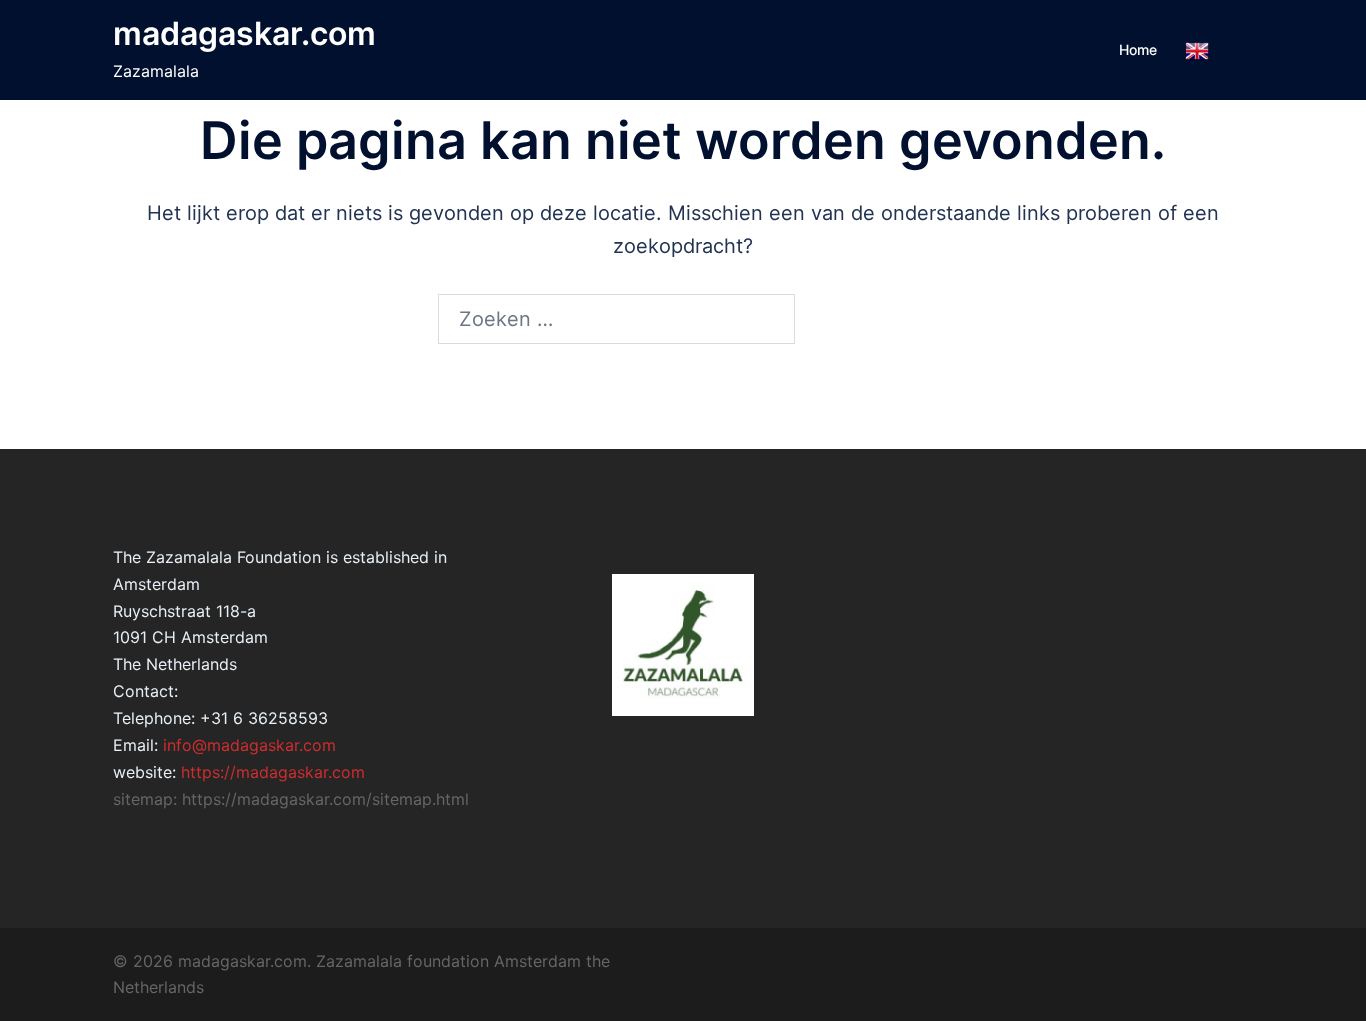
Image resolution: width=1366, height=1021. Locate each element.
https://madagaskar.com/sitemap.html (325, 799)
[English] (1197, 50)
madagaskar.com (244, 33)
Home (1138, 49)
